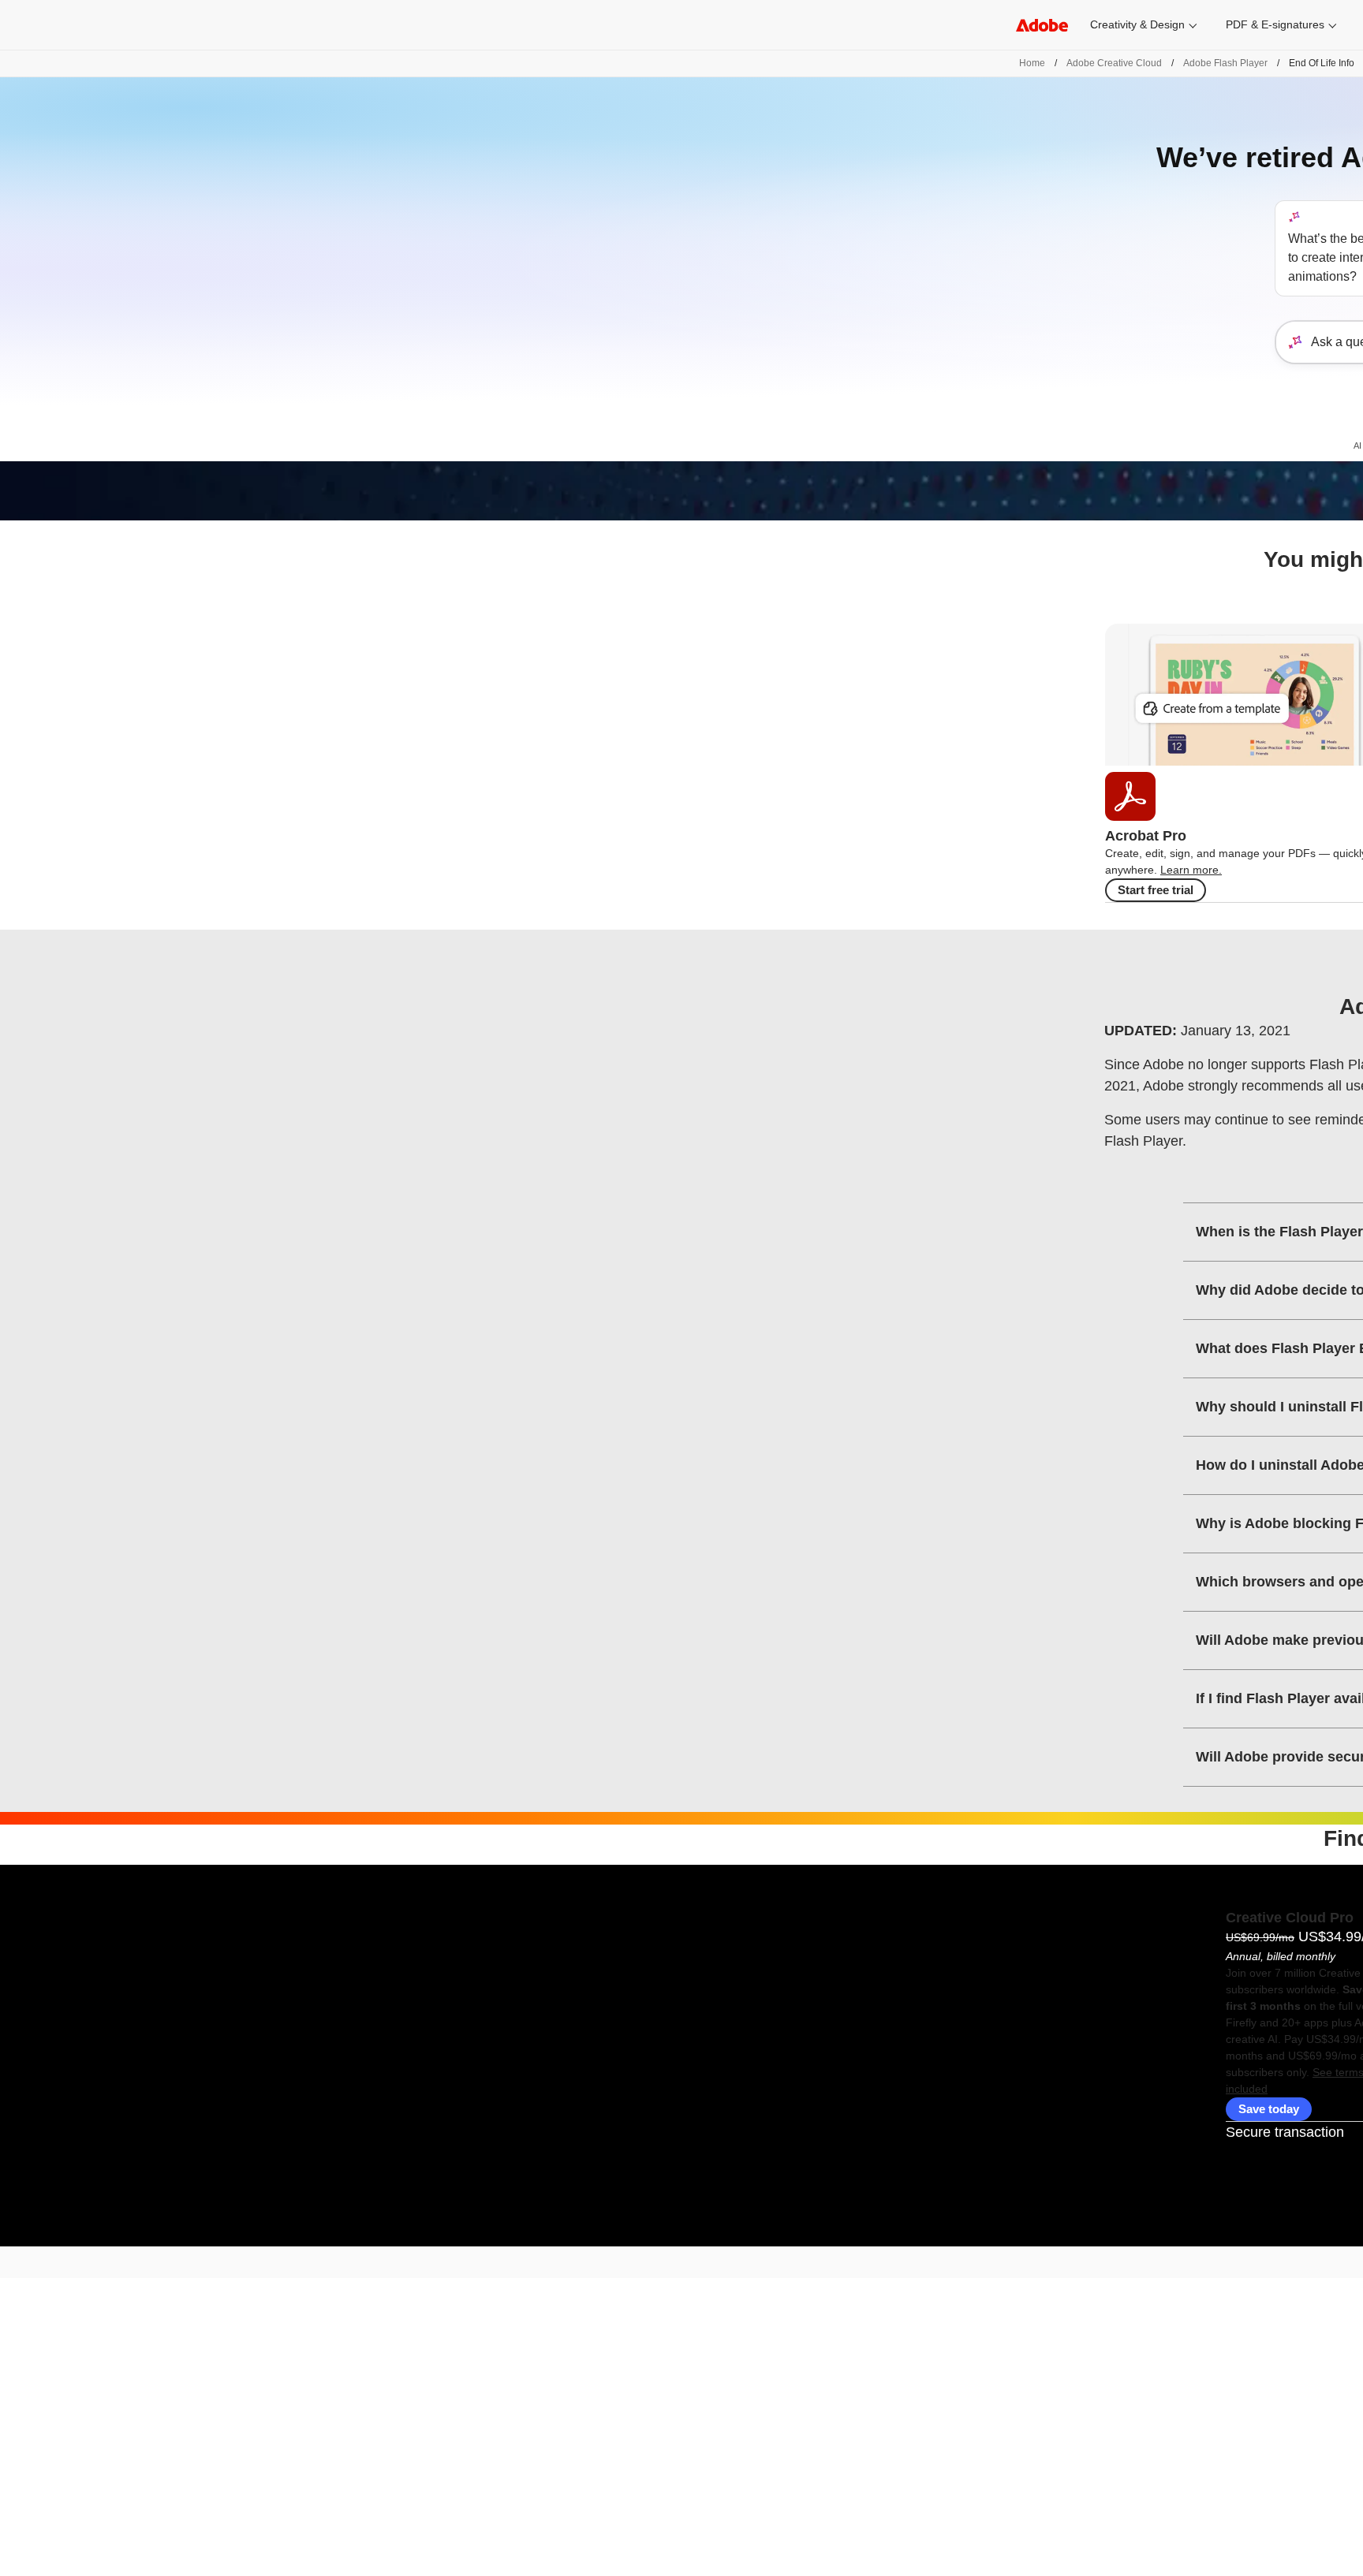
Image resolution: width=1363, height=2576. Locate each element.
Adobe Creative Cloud (1114, 63)
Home (1032, 63)
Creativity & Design (1137, 24)
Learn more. (1191, 870)
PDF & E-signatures (1275, 24)
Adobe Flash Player (1225, 63)
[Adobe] (1042, 25)
